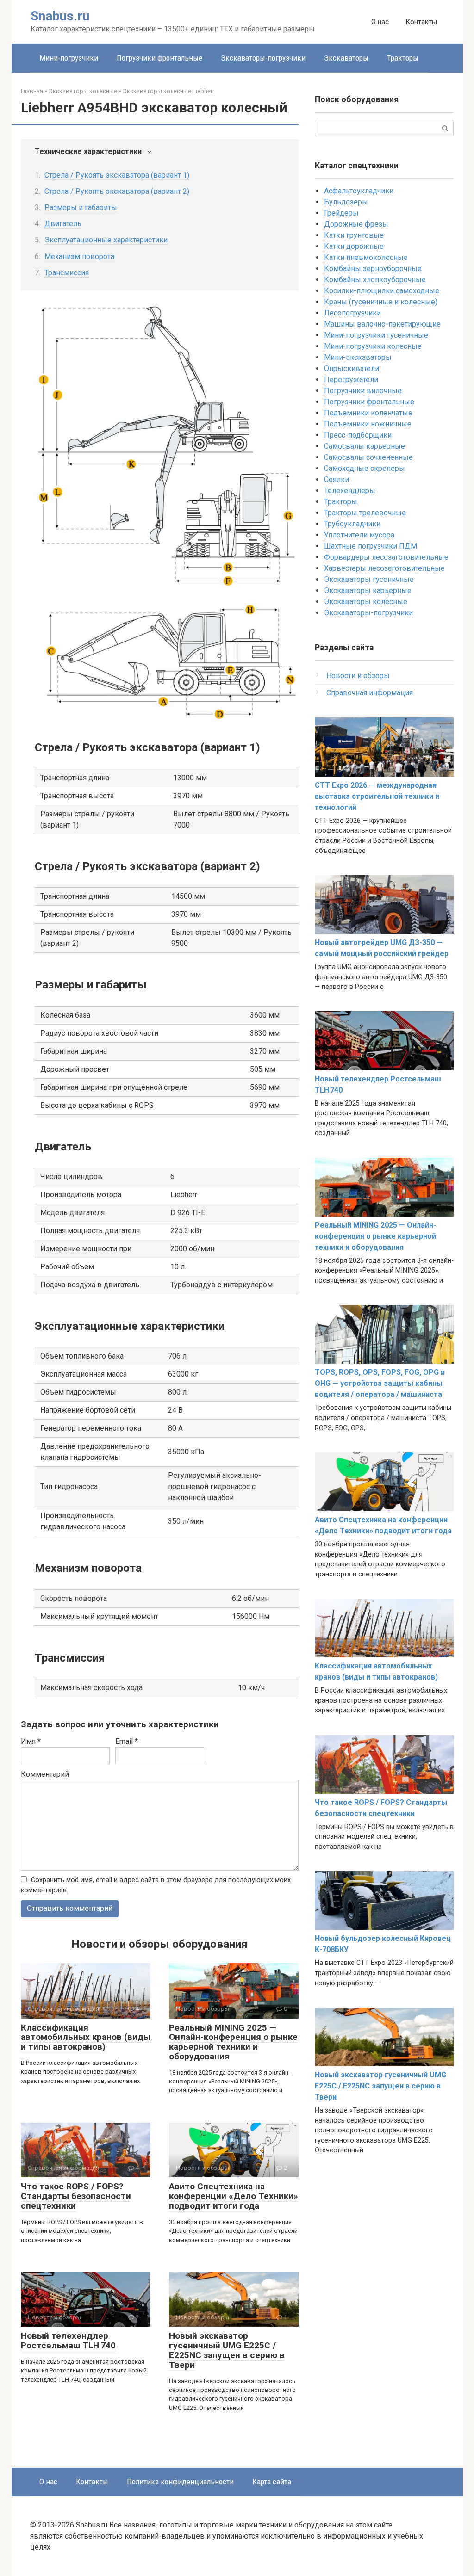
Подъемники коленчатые (368, 413)
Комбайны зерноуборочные (373, 269)
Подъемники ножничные (368, 424)
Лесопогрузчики (352, 313)
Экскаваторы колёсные (366, 602)
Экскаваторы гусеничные (369, 579)
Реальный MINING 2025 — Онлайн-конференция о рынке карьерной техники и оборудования (233, 2042)
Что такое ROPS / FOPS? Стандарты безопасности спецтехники (76, 2196)
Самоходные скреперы (365, 468)
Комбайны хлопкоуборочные (375, 280)
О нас (380, 22)
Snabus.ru (60, 16)
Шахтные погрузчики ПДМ (371, 546)
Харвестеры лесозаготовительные (384, 568)
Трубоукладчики (352, 524)
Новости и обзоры (358, 676)
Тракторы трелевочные (365, 513)
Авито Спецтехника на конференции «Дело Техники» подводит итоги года (234, 2196)
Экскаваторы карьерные (368, 590)
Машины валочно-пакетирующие (382, 324)
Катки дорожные (354, 246)
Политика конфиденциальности (180, 2482)
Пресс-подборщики (358, 435)
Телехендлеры (350, 491)
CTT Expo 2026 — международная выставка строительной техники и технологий (377, 796)
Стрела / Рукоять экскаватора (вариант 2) (117, 191)
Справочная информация (370, 693)
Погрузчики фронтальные (159, 58)
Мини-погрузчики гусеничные (376, 335)
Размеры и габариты (81, 207)
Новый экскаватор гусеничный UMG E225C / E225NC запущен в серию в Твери (227, 2350)
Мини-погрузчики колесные (373, 346)
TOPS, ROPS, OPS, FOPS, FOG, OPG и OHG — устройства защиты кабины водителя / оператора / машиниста (380, 1383)
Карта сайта (272, 2482)
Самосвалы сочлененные (368, 457)
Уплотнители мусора (359, 535)
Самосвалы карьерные (365, 446)
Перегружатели (351, 380)
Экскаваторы (346, 58)
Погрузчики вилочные (363, 391)
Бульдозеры (346, 202)
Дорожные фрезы (356, 224)
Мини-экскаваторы (358, 357)
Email (127, 1741)
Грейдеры (341, 213)
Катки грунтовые (354, 235)
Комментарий (45, 1774)
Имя (31, 1741)
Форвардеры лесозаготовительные (386, 557)
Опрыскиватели (352, 368)
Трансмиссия (67, 273)
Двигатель (63, 224)
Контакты (421, 22)
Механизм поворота (79, 256)
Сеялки (337, 479)
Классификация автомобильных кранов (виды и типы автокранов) (86, 2037)
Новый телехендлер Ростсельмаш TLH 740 (68, 2341)
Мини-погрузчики (69, 58)
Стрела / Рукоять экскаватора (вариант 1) (117, 175)
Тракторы (403, 58)
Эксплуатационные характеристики (106, 240)
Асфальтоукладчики (359, 191)
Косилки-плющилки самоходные (382, 291)
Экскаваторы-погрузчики (263, 58)
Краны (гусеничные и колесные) (381, 302)
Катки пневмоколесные (366, 257)
